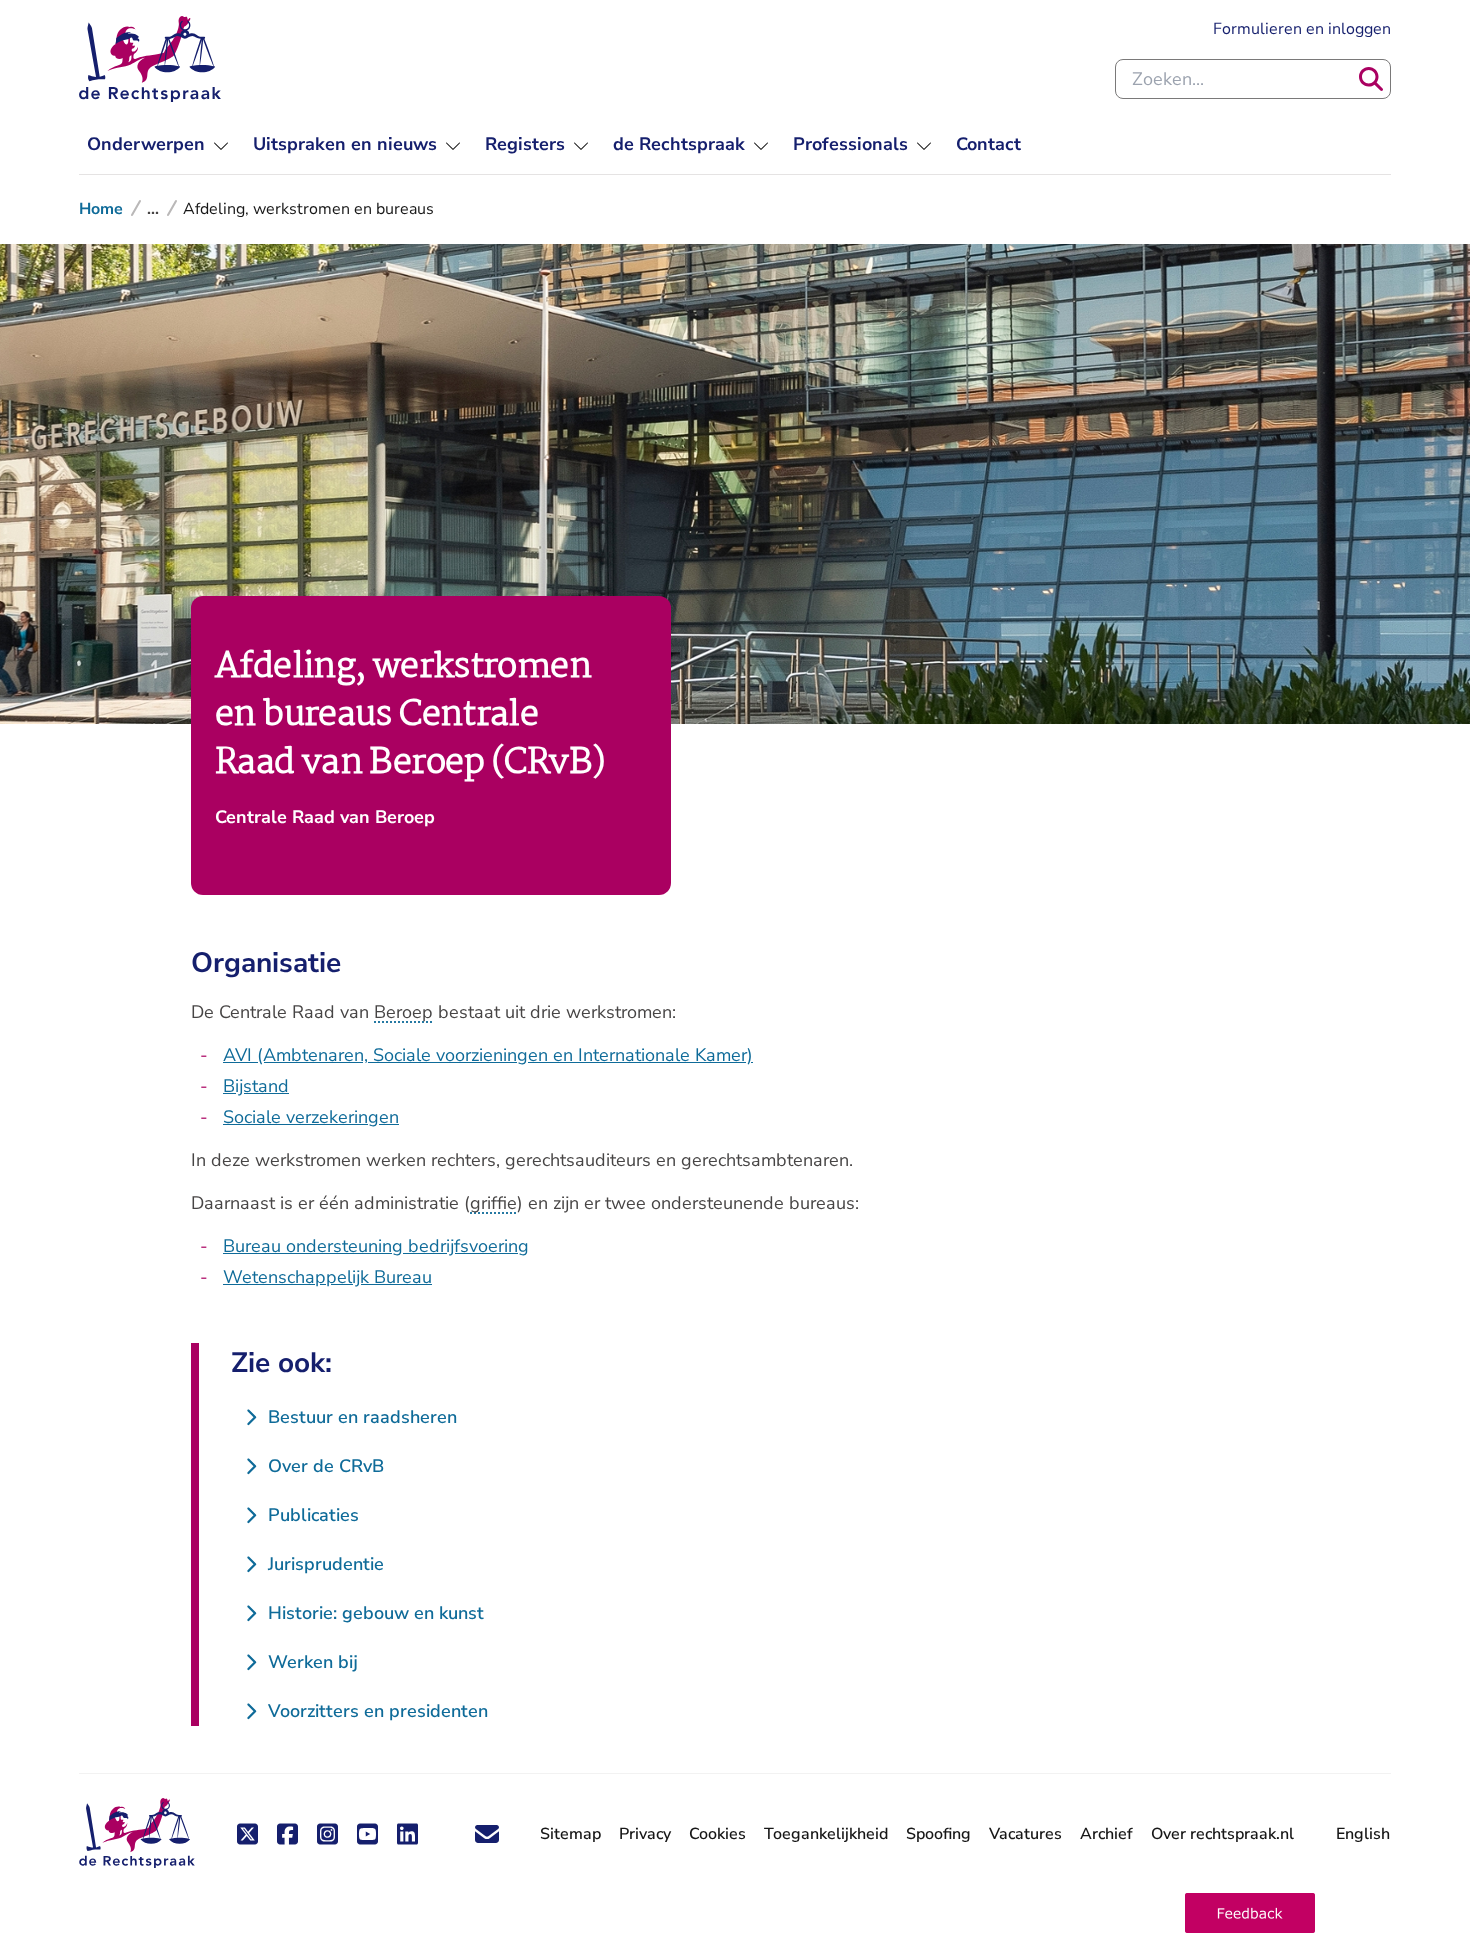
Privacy (645, 1834)
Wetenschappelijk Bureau (327, 1277)
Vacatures (1025, 1834)
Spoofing (938, 1834)
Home (101, 209)
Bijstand (256, 1086)
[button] (1250, 1913)
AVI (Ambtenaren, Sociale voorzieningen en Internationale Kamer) (488, 1055)
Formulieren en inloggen (1302, 28)
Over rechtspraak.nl (1222, 1834)
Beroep (403, 1012)
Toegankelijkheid (826, 1834)
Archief (1106, 1834)
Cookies (717, 1834)
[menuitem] (158, 144)
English (1363, 1834)
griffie (493, 1203)
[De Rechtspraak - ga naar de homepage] (150, 59)
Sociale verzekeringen (311, 1117)
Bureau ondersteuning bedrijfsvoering (376, 1246)
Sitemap (570, 1834)
